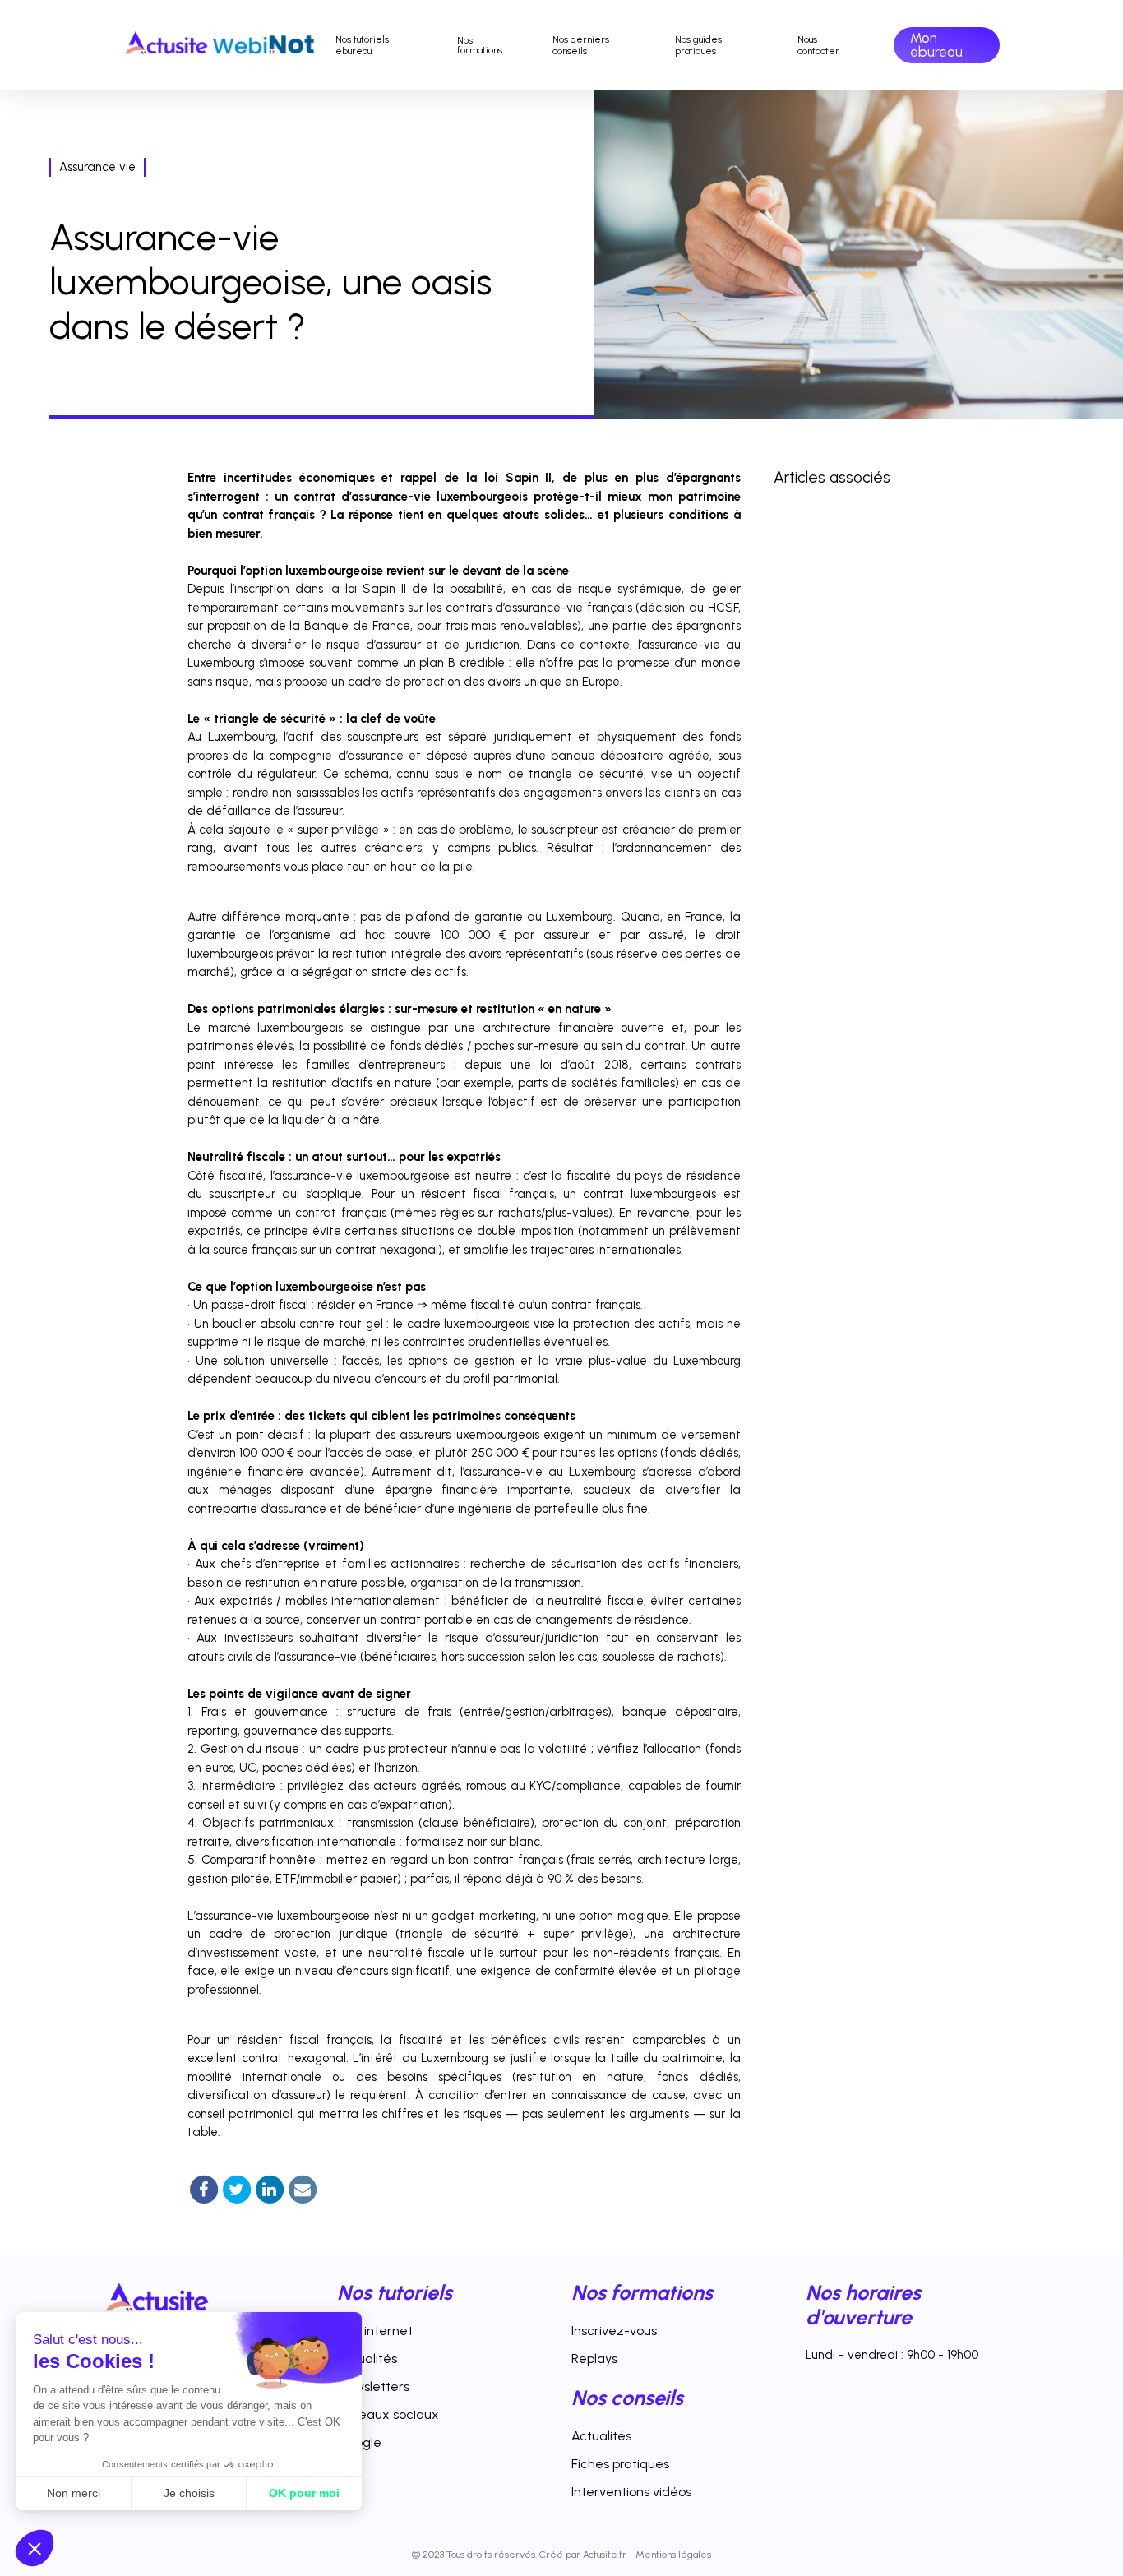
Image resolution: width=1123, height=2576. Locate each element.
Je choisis (189, 2493)
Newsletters (373, 2386)
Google (359, 2442)
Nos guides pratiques (698, 45)
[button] (35, 2548)
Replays (594, 2359)
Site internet (375, 2331)
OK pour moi (304, 2493)
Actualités (367, 2359)
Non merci (74, 2493)
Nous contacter (818, 45)
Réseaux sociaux (388, 2414)
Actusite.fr (605, 2554)
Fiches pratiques (620, 2464)
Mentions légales (673, 2554)
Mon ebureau (936, 45)
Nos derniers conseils (581, 45)
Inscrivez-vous (614, 2331)
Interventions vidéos (631, 2492)
